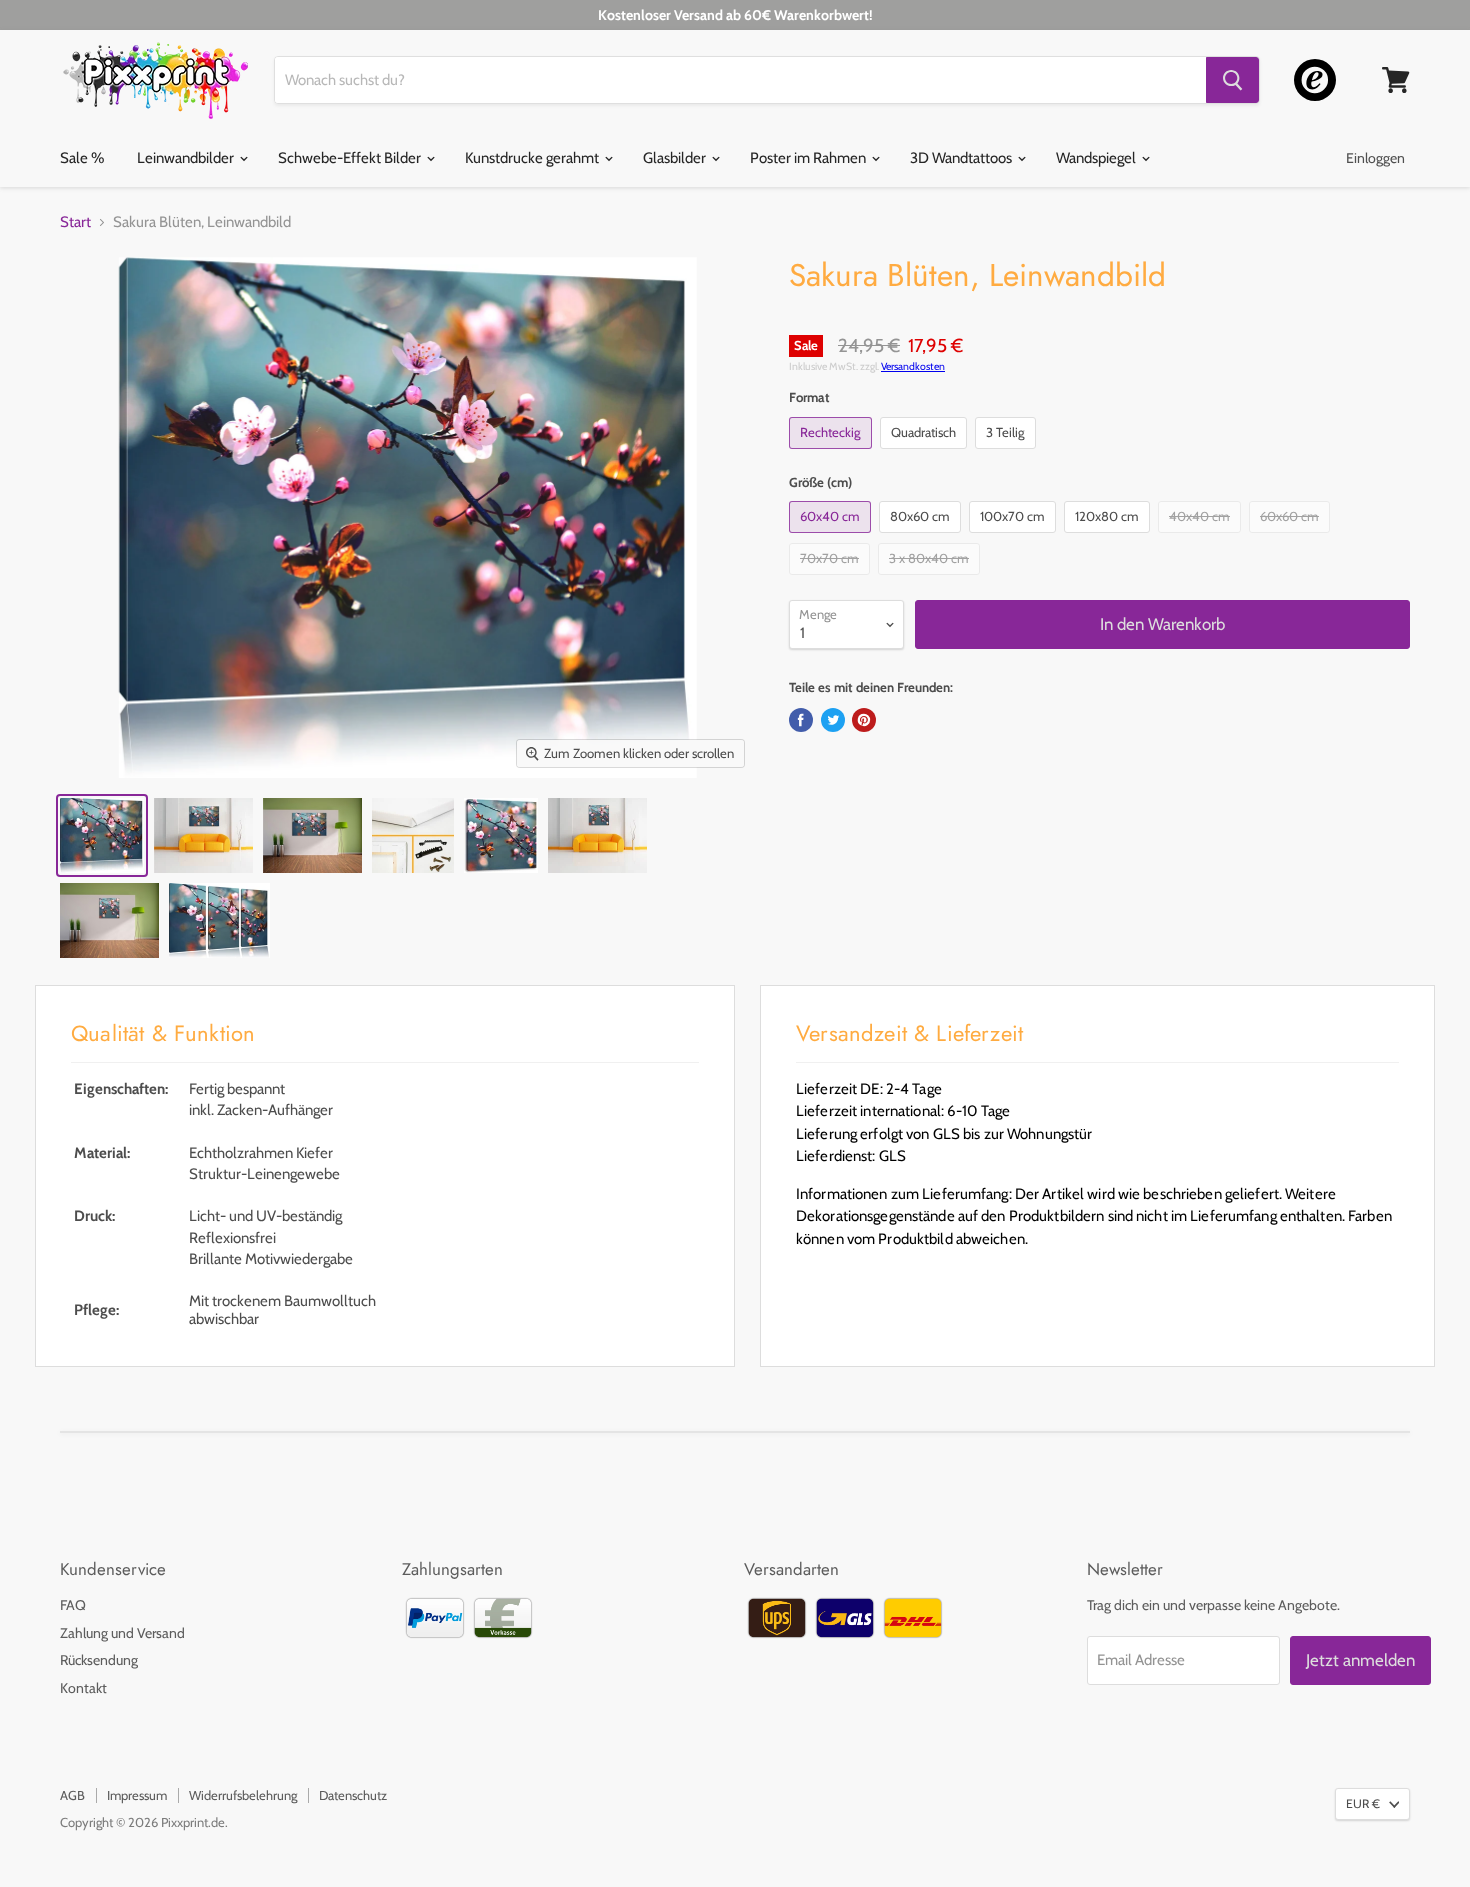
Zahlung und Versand (122, 1633)
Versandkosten (913, 366)
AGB (72, 1795)
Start (75, 222)
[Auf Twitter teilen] (833, 720)
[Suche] (1232, 80)
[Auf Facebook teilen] (801, 720)
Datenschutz (353, 1795)
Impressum (137, 1795)
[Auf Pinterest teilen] (864, 720)
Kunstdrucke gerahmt (533, 158)
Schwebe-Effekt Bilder (351, 158)
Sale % (82, 158)
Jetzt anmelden (1360, 1660)
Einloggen (1375, 158)
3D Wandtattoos (962, 158)
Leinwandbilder (187, 158)
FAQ (73, 1605)
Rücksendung (99, 1660)
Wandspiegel (1097, 158)
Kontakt (83, 1688)
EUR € (1363, 1803)
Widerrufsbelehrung (243, 1795)
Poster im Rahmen (809, 158)
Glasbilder (676, 158)
